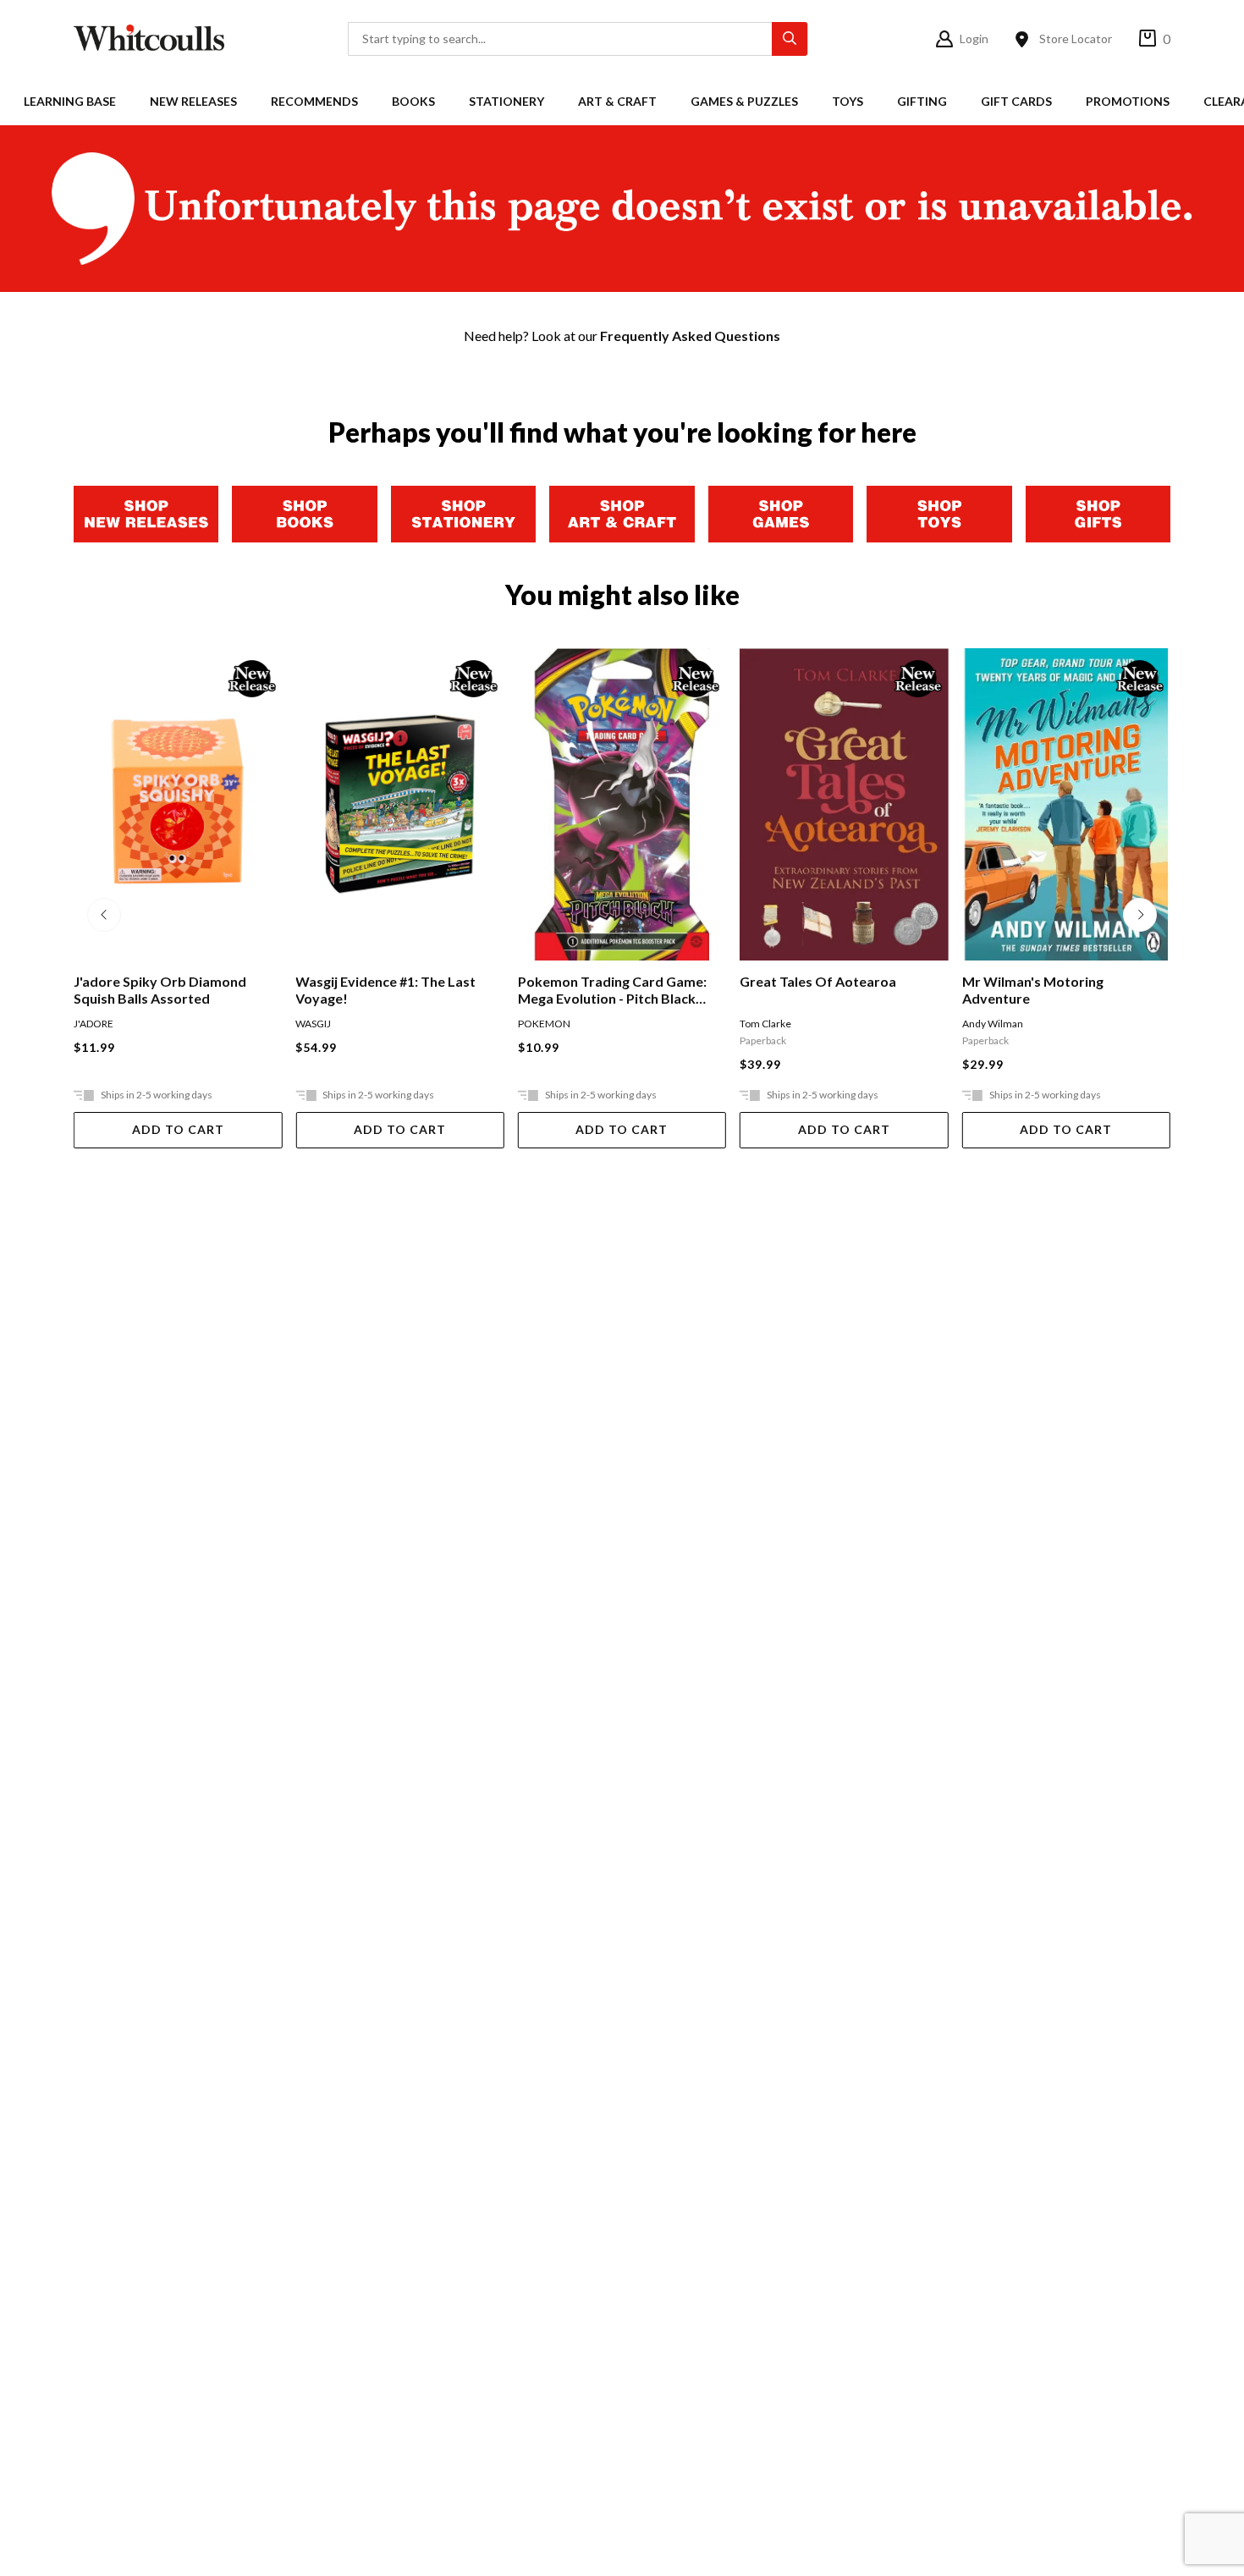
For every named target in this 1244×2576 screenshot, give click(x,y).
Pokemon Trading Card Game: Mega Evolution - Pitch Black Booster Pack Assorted (390, 990)
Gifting (922, 101)
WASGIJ (91, 1024)
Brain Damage (1007, 981)
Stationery (506, 101)
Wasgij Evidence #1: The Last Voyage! (164, 990)
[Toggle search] (790, 39)
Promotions (1128, 101)
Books (413, 101)
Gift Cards (1016, 101)
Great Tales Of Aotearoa (596, 981)
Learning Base (70, 101)
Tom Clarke (544, 1024)
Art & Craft (617, 101)
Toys (848, 101)
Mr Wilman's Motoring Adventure (810, 990)
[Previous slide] (104, 915)
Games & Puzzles (744, 101)
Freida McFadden (1002, 1024)
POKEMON (322, 1024)
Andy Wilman (770, 1024)
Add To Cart (178, 1129)
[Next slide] (1140, 915)
